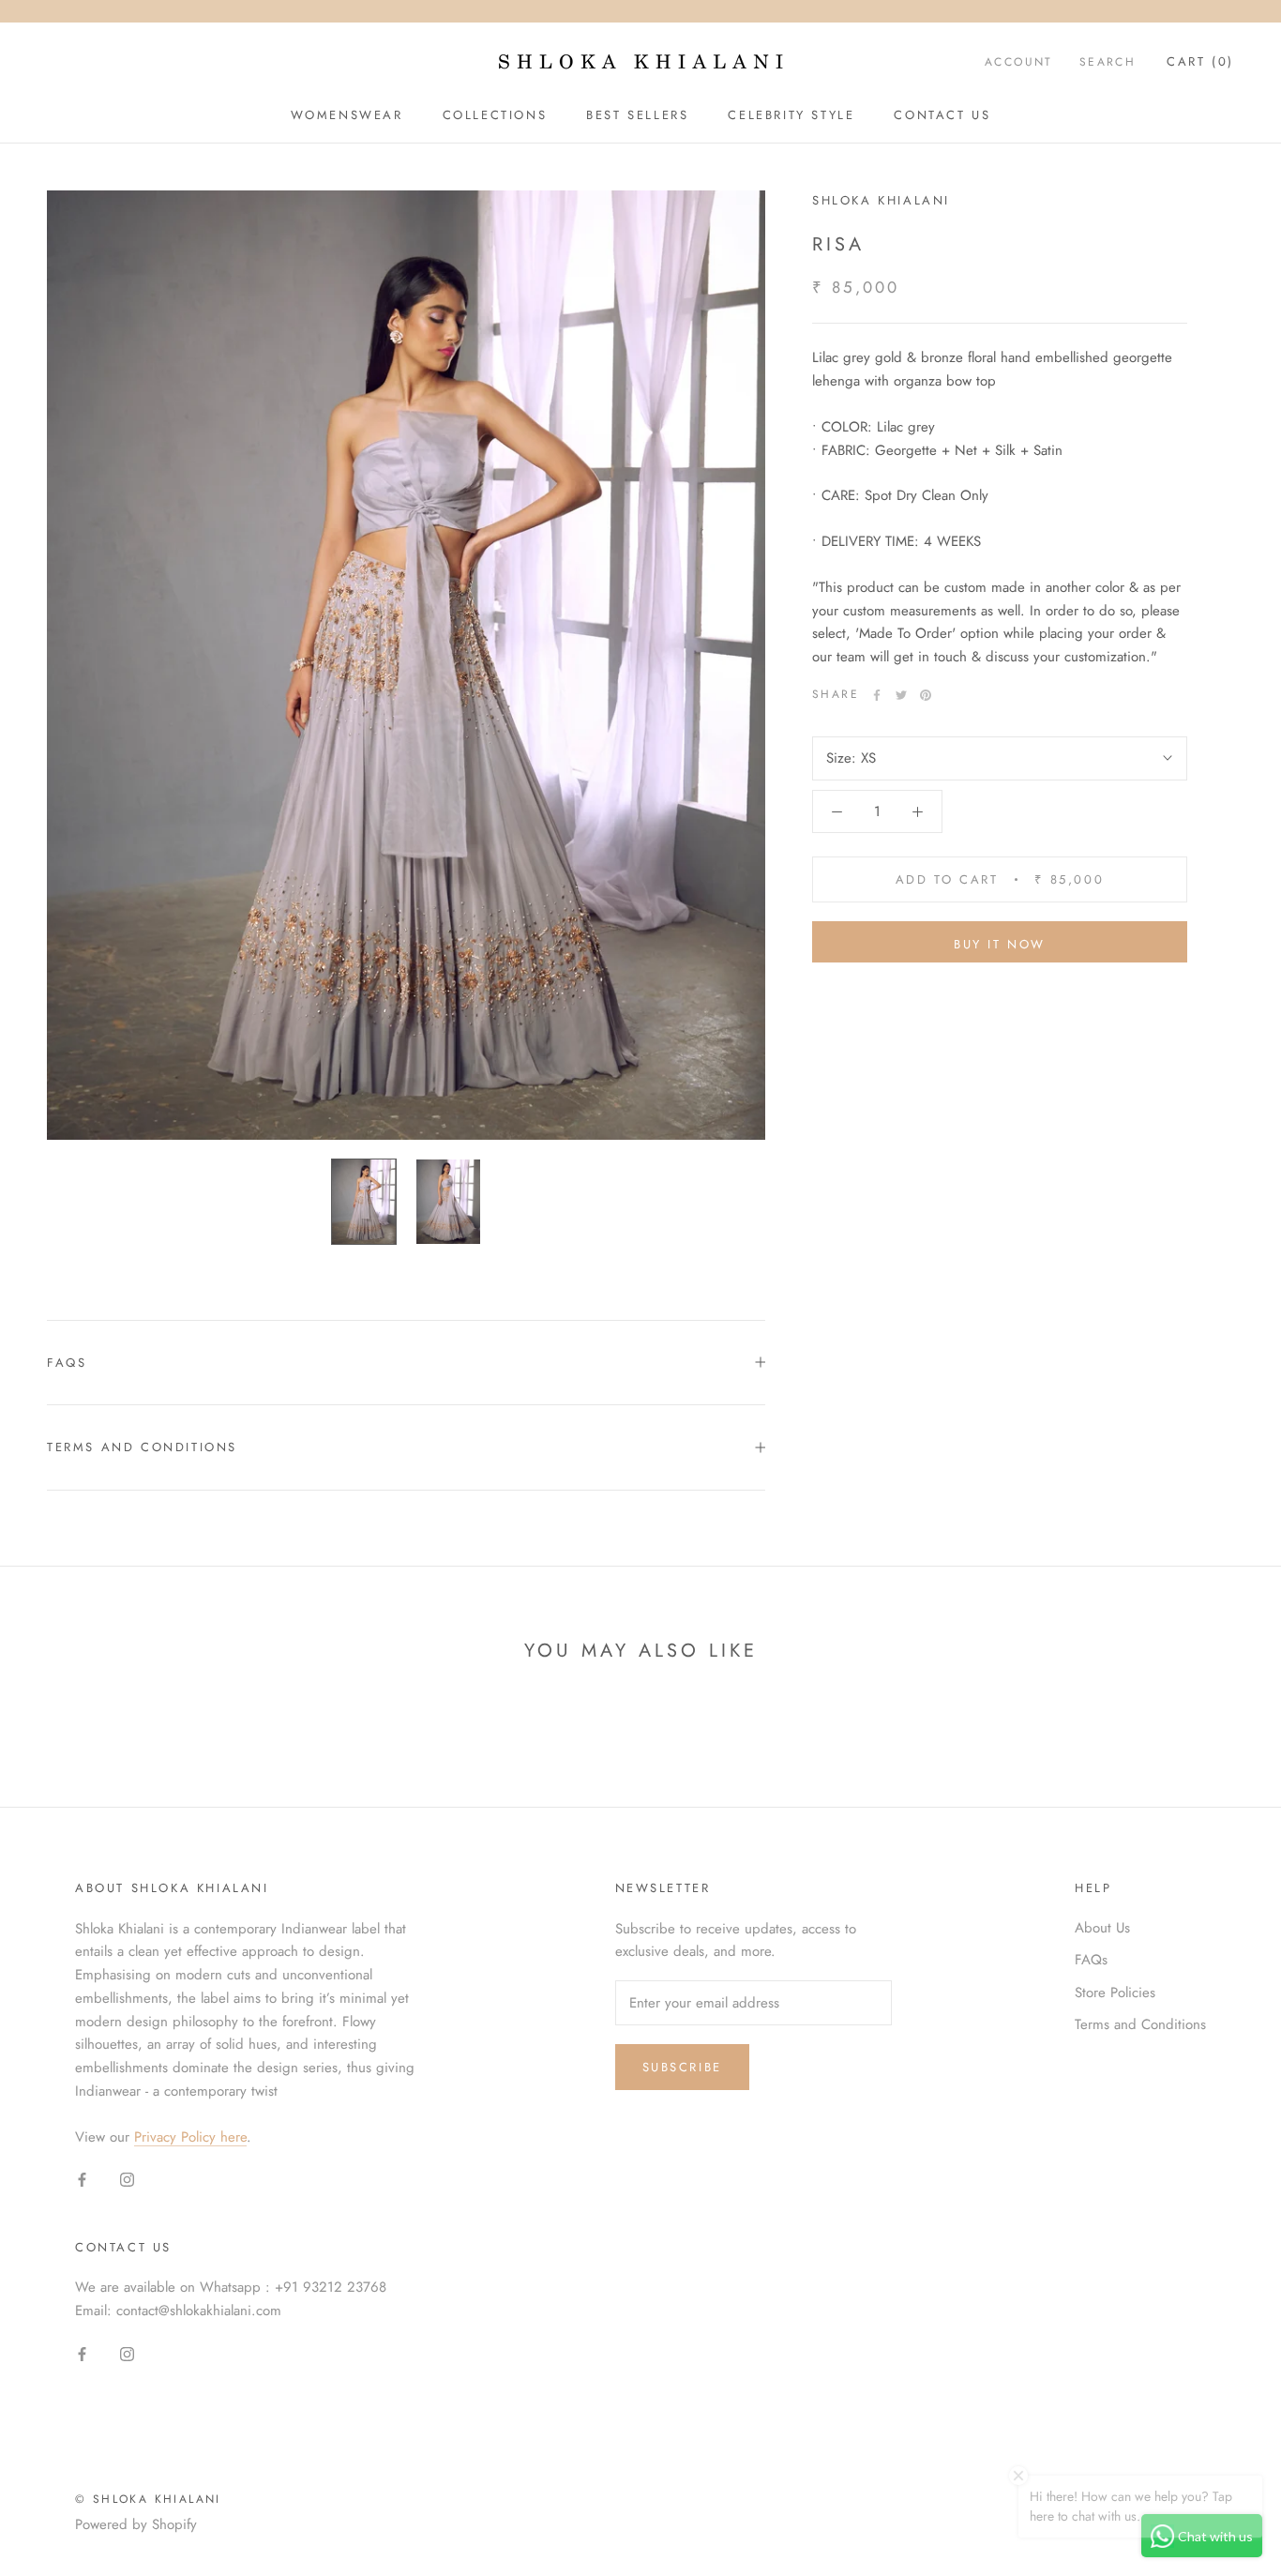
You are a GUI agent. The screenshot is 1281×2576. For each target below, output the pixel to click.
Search (1108, 62)
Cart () (1200, 61)
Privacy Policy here (190, 2137)
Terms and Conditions (142, 1447)
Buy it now (1000, 944)
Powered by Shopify (136, 2524)
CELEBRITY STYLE (791, 115)
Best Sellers (637, 115)
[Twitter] (901, 695)
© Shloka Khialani (148, 2499)
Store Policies (1115, 1993)
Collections (495, 115)
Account (1019, 62)
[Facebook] (877, 695)
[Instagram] (127, 2179)
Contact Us (942, 115)
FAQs (67, 1363)
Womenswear (347, 115)
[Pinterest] (926, 695)
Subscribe (682, 2067)
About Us (1102, 1928)
